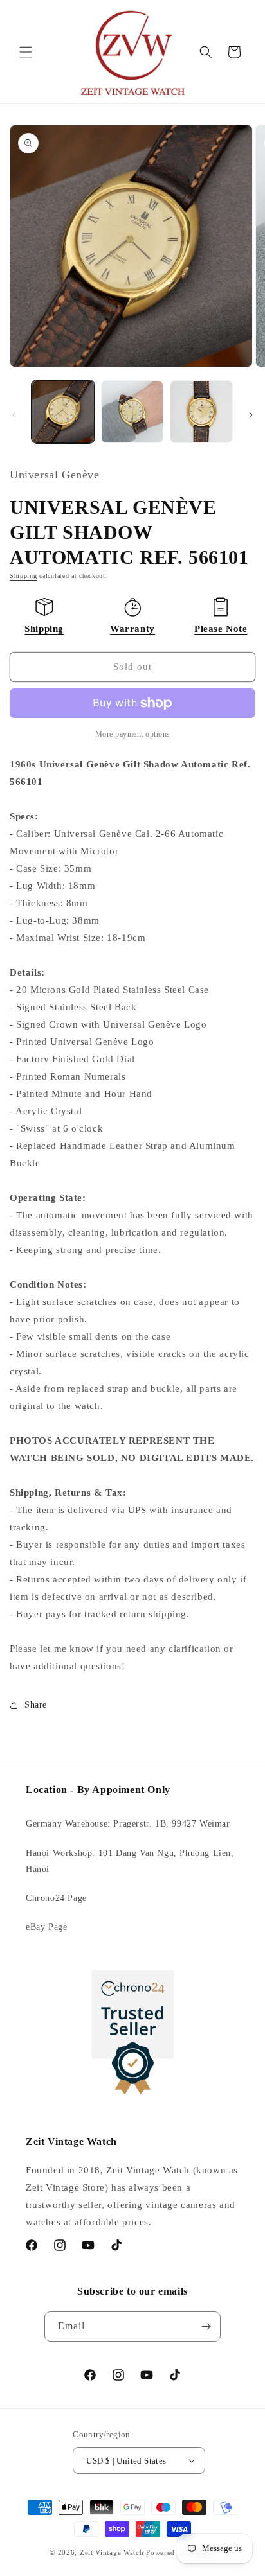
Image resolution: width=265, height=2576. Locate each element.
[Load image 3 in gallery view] (201, 412)
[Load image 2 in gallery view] (132, 412)
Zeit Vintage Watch (112, 2552)
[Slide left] (14, 415)
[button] (26, 52)
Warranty (132, 629)
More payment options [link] (133, 734)
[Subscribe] (206, 2326)
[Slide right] (251, 415)
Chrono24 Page (56, 1898)
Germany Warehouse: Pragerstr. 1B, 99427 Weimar (128, 1824)
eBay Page (46, 1927)
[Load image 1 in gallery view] (63, 412)
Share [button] (36, 1705)
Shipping (23, 576)
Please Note (221, 629)
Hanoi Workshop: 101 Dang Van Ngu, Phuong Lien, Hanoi (130, 1861)
